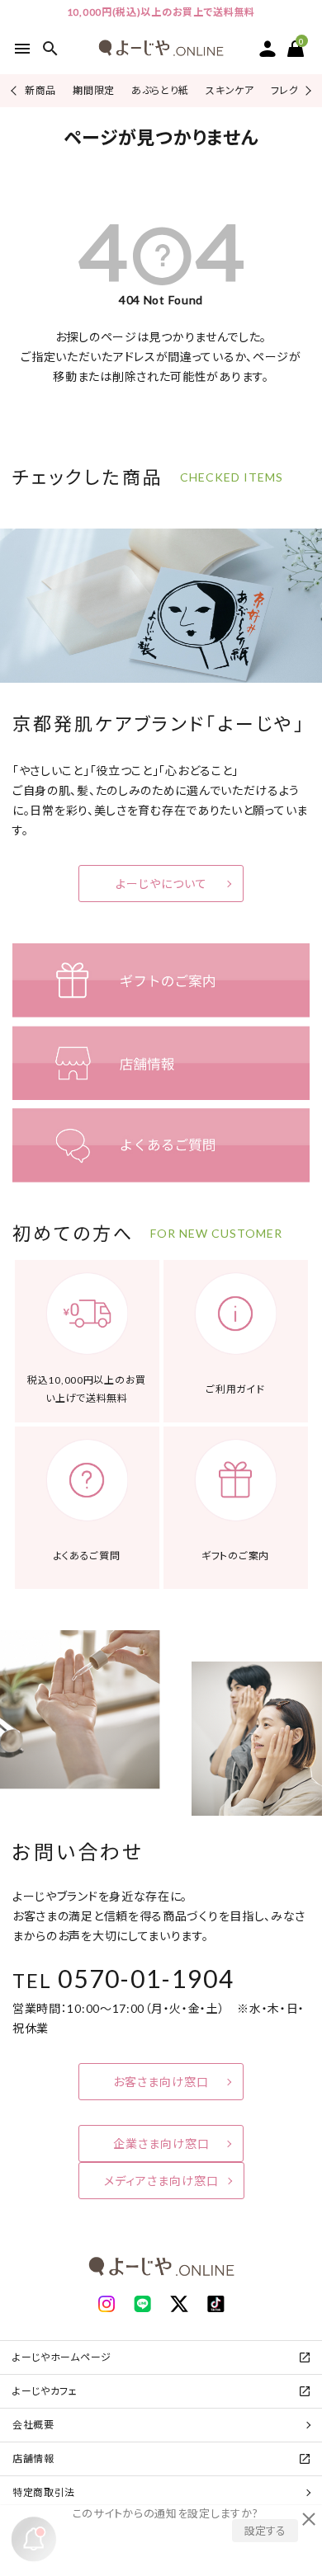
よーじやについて (161, 884)
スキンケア (230, 90)
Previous (15, 90)
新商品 (40, 90)
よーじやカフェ (45, 2391)
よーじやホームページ (62, 2357)
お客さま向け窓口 (161, 2082)
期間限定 (94, 90)
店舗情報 (33, 2458)
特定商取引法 (44, 2492)
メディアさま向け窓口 (161, 2181)
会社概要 (33, 2425)
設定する (265, 2531)
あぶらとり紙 (160, 90)
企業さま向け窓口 (161, 2144)
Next (306, 90)
